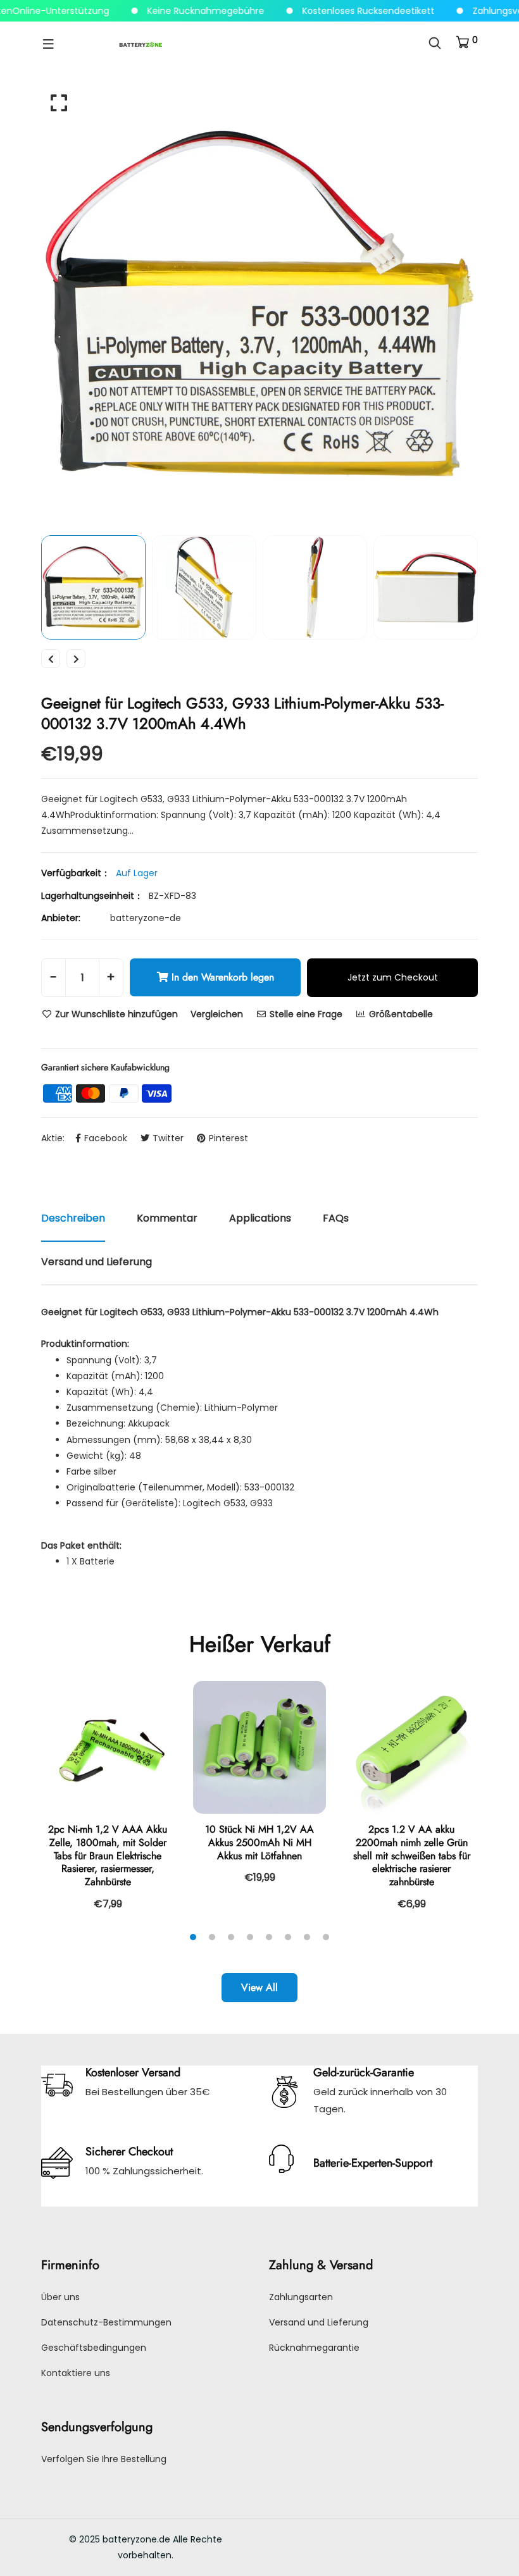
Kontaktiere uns (76, 2373)
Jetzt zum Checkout (393, 977)
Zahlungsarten (301, 2297)
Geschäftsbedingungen (94, 2348)
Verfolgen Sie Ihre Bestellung (104, 2459)
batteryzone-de (146, 918)
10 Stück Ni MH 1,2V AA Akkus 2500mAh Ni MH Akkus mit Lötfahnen (259, 1842)
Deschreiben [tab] (73, 1218)
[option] (259, 304)
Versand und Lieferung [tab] (97, 1262)
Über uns (60, 2297)
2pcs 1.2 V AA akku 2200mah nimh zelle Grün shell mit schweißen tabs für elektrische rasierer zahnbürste (412, 1855)
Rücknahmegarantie (314, 2348)
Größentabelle (400, 1014)
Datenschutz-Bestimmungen (106, 2322)
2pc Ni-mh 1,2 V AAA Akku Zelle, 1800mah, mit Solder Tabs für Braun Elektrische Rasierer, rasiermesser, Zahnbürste (108, 1855)
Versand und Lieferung (319, 2322)
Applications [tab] (260, 1218)
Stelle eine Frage (305, 1014)
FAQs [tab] (336, 1218)
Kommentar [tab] (167, 1218)
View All (259, 1987)
